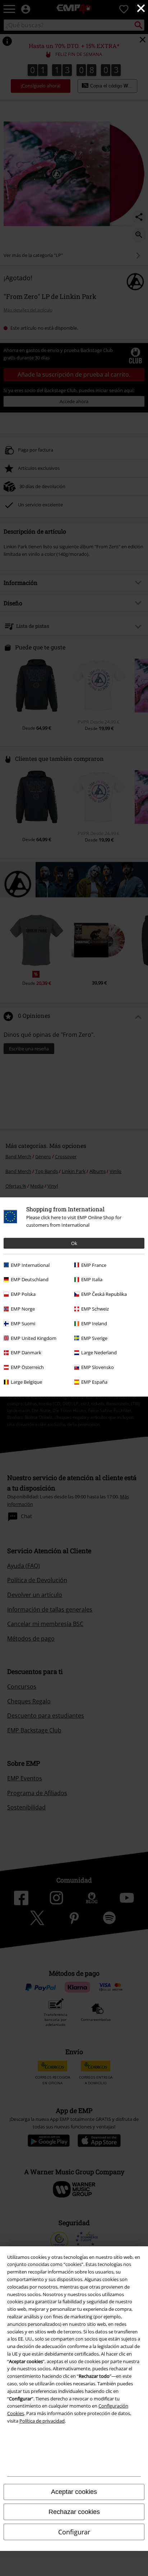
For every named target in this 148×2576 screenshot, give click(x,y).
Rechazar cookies (74, 2512)
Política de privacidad (42, 2421)
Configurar (74, 2532)
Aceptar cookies (74, 2492)
